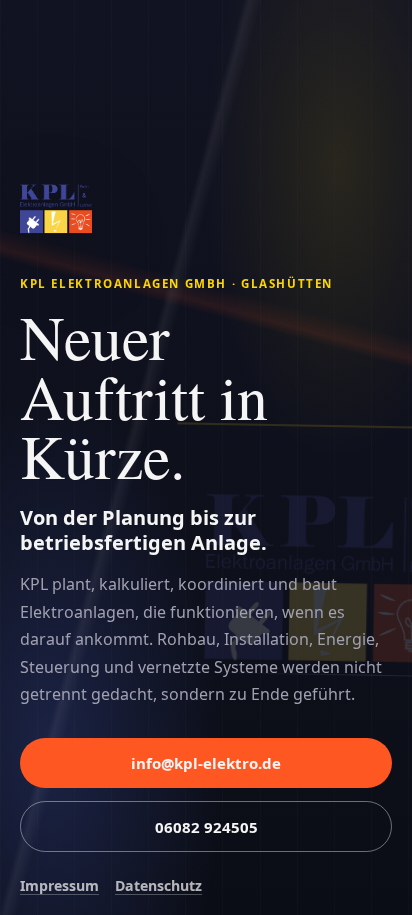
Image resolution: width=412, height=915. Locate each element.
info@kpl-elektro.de (206, 763)
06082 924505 (206, 827)
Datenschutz (158, 885)
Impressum (59, 885)
